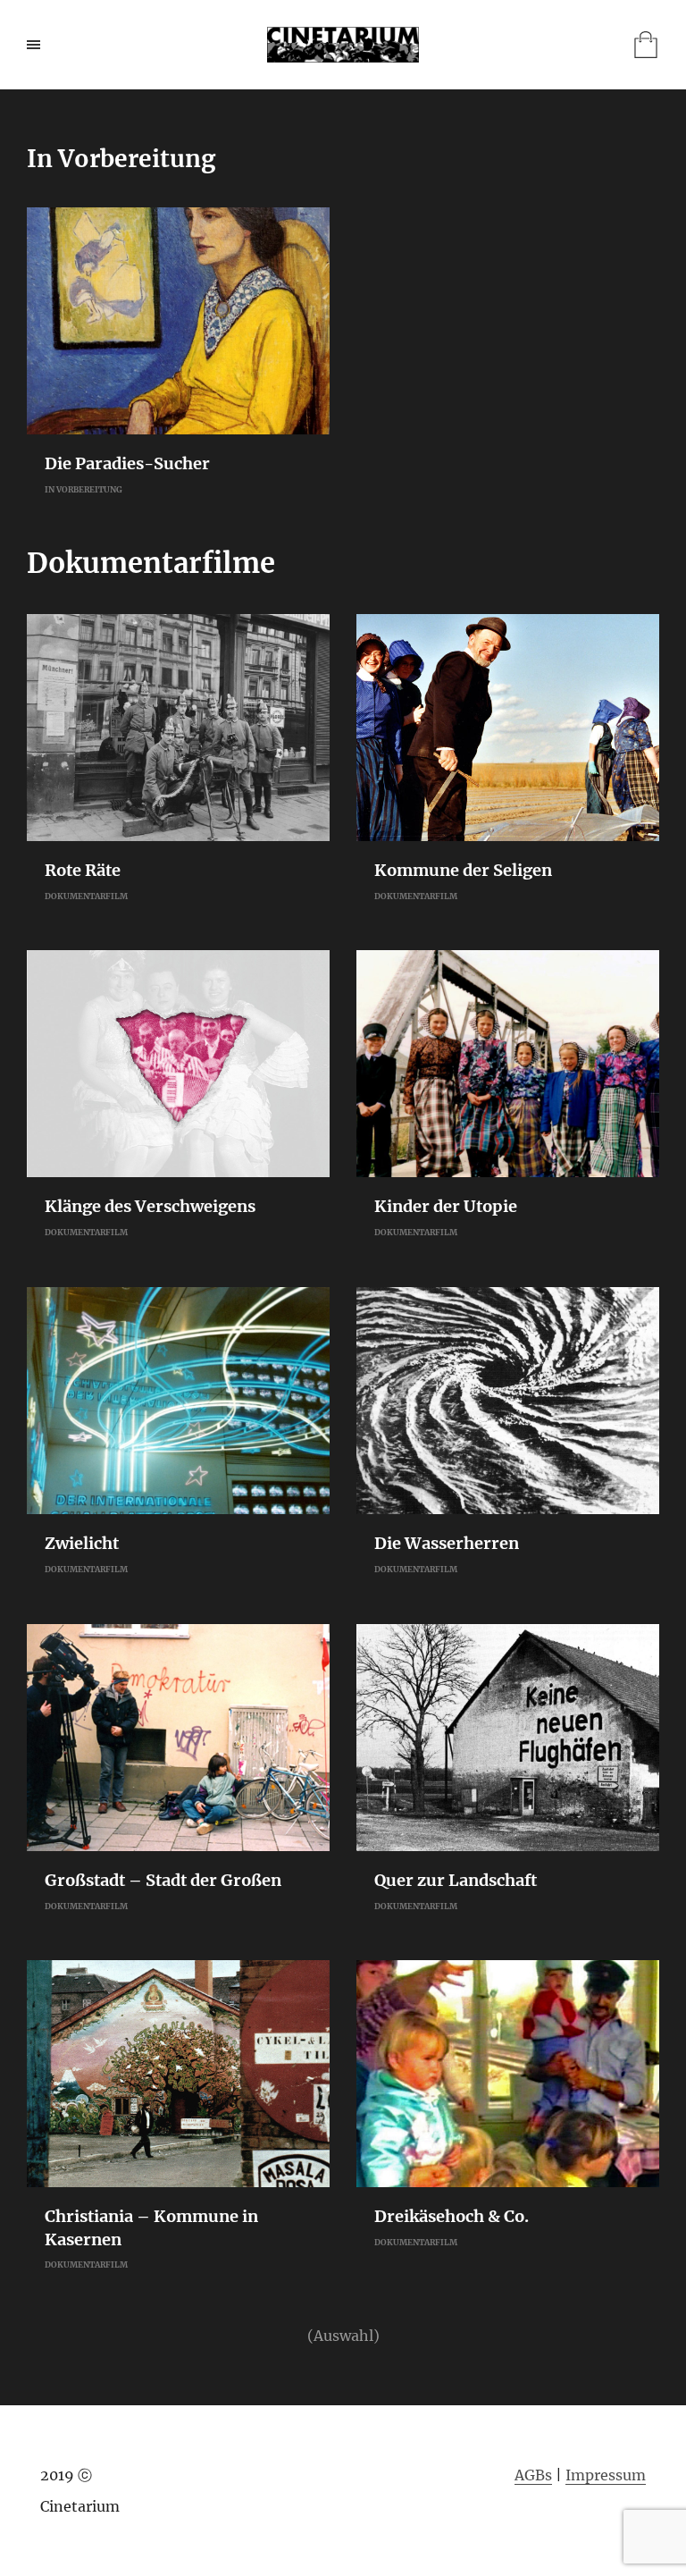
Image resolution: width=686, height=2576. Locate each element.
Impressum (606, 2475)
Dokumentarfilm (86, 896)
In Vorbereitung (84, 489)
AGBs (533, 2475)
